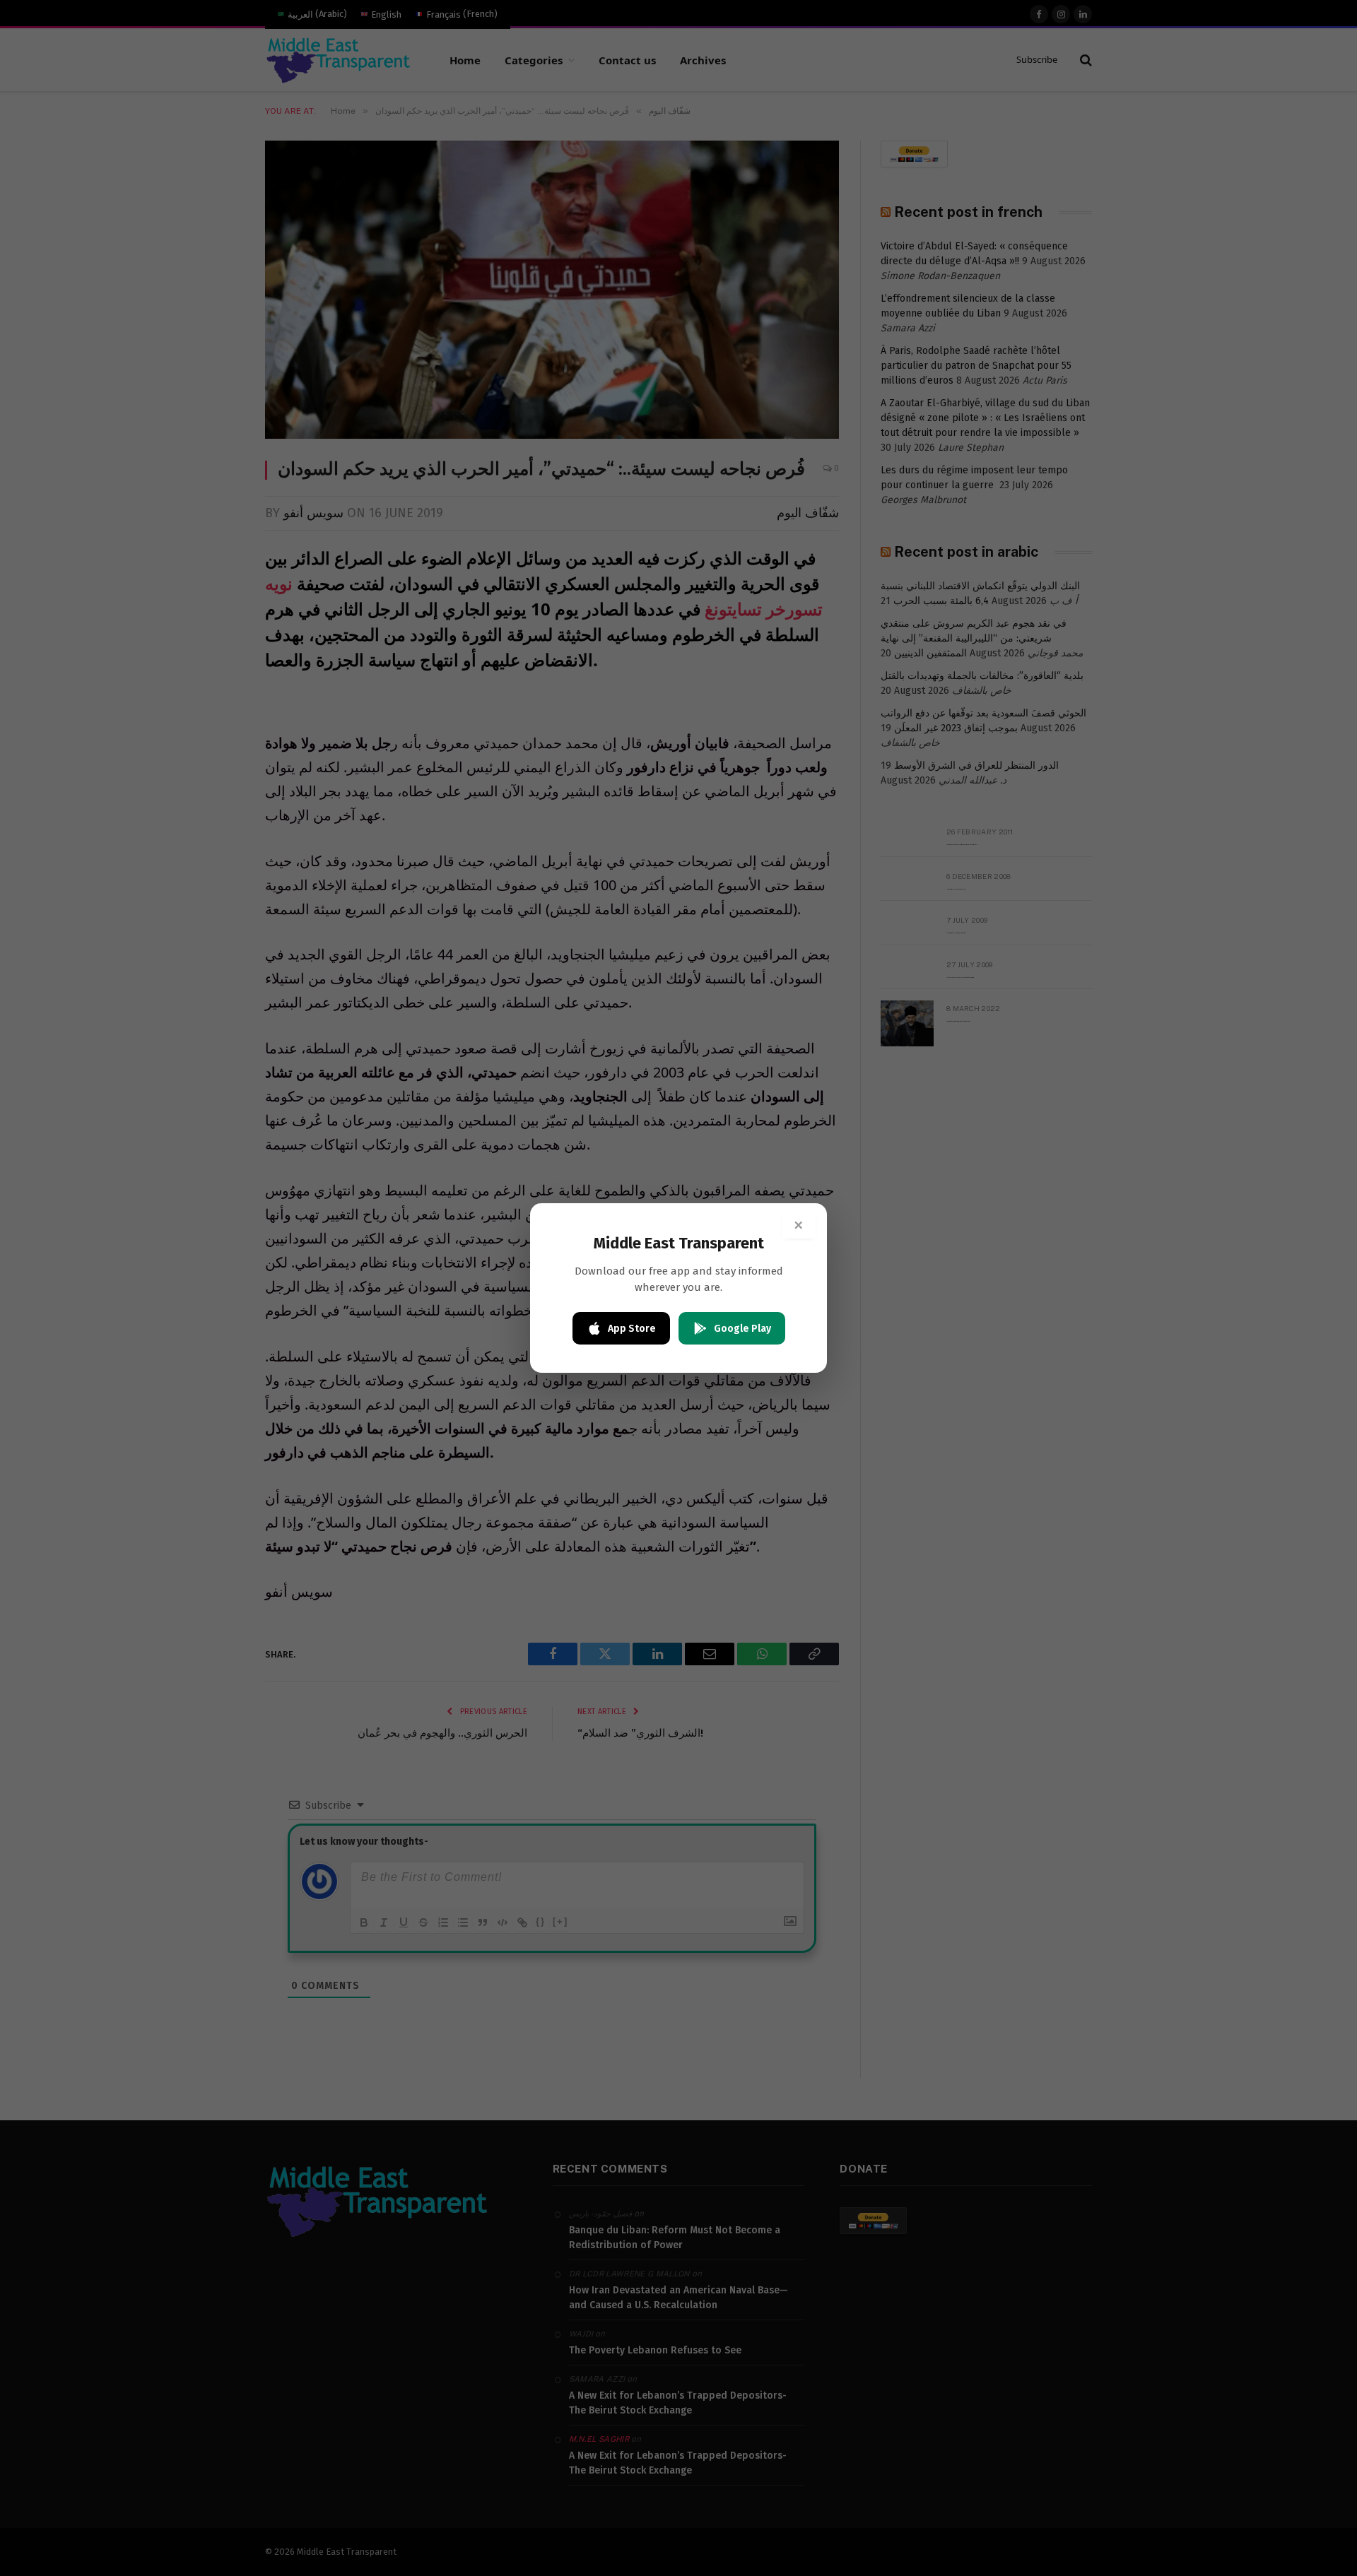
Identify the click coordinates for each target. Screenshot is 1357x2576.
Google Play (742, 1329)
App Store (632, 1329)
